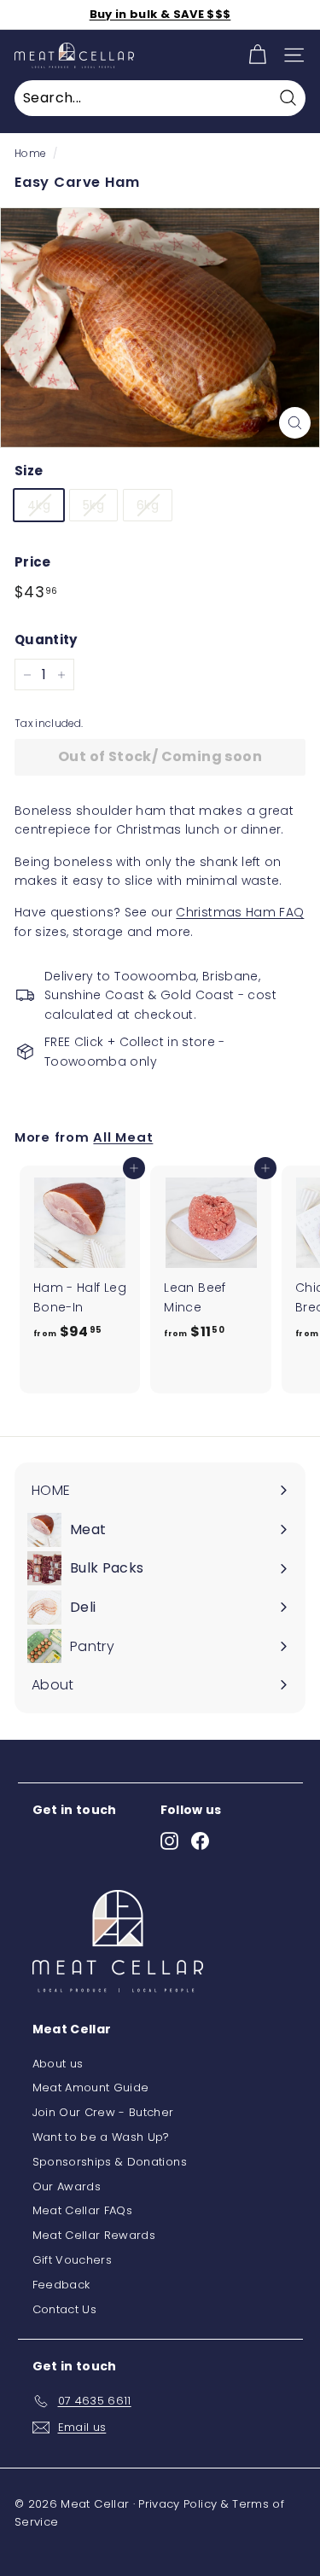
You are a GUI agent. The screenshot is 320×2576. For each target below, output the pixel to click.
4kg (39, 505)
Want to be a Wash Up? (101, 2137)
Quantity (46, 640)
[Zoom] (295, 423)
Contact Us (65, 2309)
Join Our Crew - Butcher (103, 2112)
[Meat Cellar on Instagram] (169, 1841)
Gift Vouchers (73, 2260)
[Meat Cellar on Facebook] (200, 1841)
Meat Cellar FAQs (83, 2210)
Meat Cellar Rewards (94, 2235)
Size (29, 471)
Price (33, 562)
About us (58, 2064)
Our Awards (67, 2186)
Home (30, 154)
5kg (93, 505)
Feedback (61, 2285)
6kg (148, 505)
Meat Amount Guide (91, 2088)
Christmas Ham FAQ (240, 912)
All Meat (123, 1137)
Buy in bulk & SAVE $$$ (160, 14)
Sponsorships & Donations (110, 2162)
